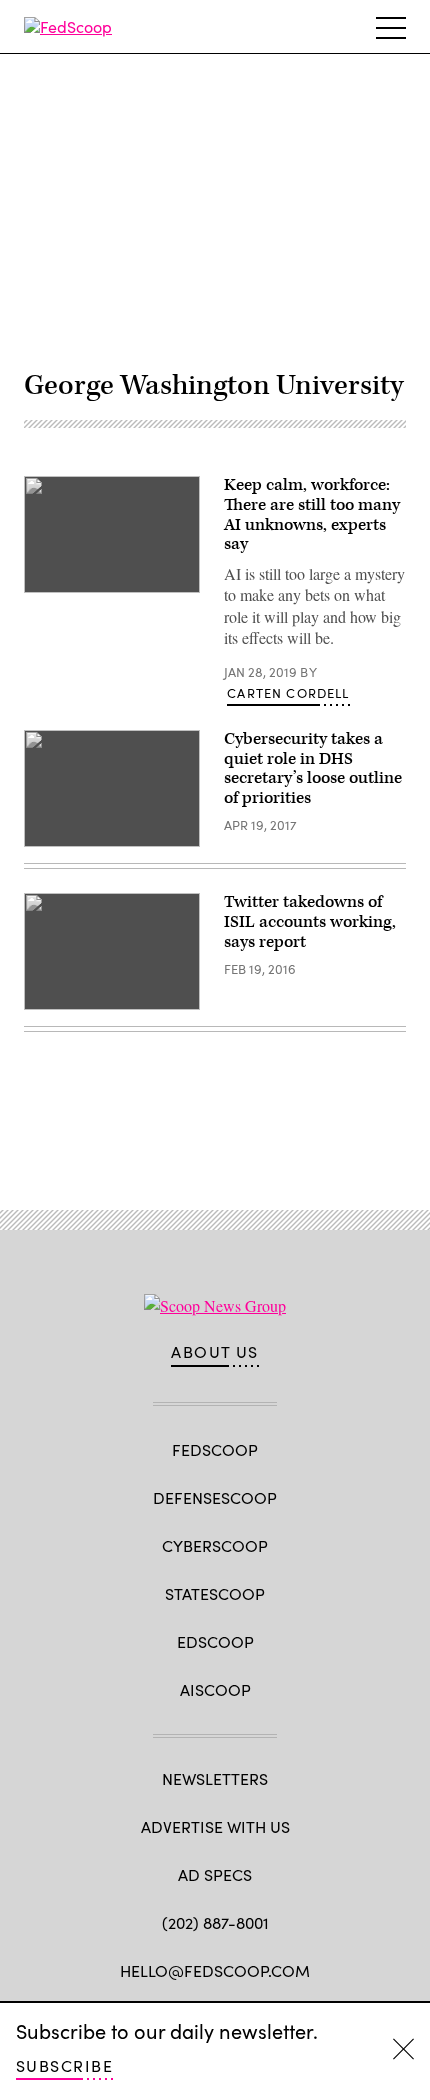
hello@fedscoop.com (215, 1970)
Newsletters (215, 1778)
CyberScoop (215, 1545)
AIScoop (215, 1689)
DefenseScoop (215, 1497)
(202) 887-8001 (215, 1922)
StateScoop (215, 1593)
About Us (215, 1352)
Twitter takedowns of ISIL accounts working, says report (310, 922)
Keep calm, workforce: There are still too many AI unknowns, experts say (312, 514)
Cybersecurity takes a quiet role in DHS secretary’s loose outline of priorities (313, 768)
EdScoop (215, 1641)
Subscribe (64, 2065)
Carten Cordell (288, 693)
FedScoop (215, 1449)
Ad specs (215, 1874)
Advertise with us (215, 1826)
